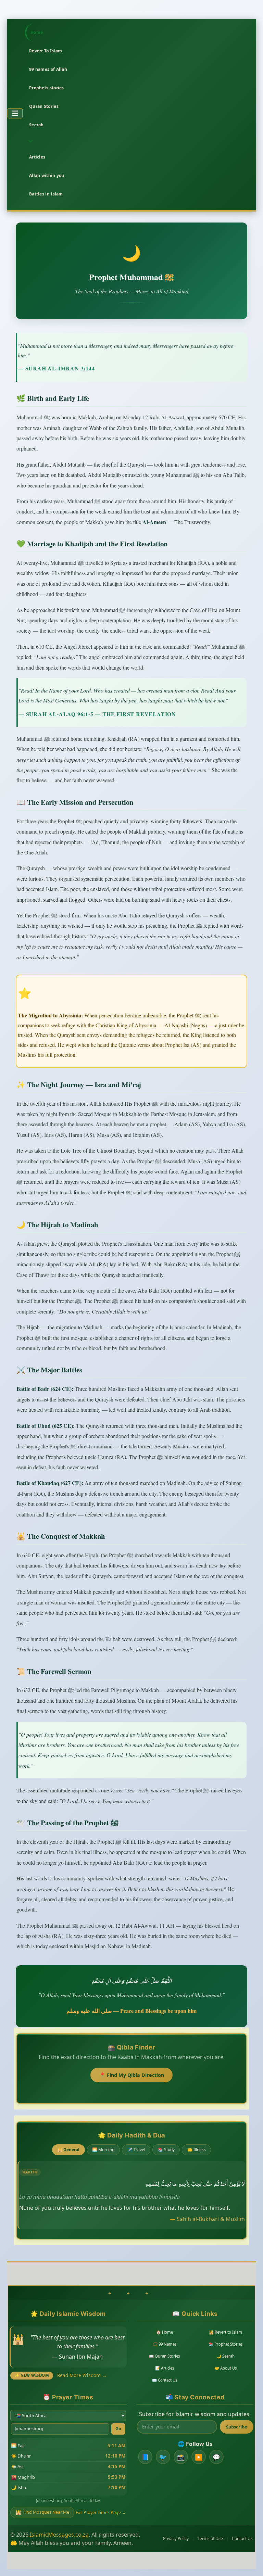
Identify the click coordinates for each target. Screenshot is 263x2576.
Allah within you (47, 175)
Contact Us (242, 2539)
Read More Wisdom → (82, 2375)
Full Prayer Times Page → (101, 2512)
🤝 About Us (226, 2368)
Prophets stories (47, 88)
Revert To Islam (46, 51)
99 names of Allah (48, 69)
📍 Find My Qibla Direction (132, 2075)
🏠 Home (165, 2332)
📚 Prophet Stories (226, 2344)
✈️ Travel (136, 2150)
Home (37, 32)
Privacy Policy (176, 2539)
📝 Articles (165, 2368)
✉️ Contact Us (165, 2380)
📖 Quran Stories (164, 2356)
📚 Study (166, 2150)
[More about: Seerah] (29, 141)
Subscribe (237, 2427)
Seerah (36, 125)
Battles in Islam (46, 194)
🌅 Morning (103, 2150)
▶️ (199, 2457)
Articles (37, 157)
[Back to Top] (250, 2562)
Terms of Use (210, 2539)
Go (118, 2429)
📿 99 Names (165, 2344)
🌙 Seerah (226, 2356)
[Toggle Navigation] (15, 113)
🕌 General (68, 2150)
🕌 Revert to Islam (226, 2332)
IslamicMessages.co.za (59, 2535)
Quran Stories (44, 106)
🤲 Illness (197, 2150)
